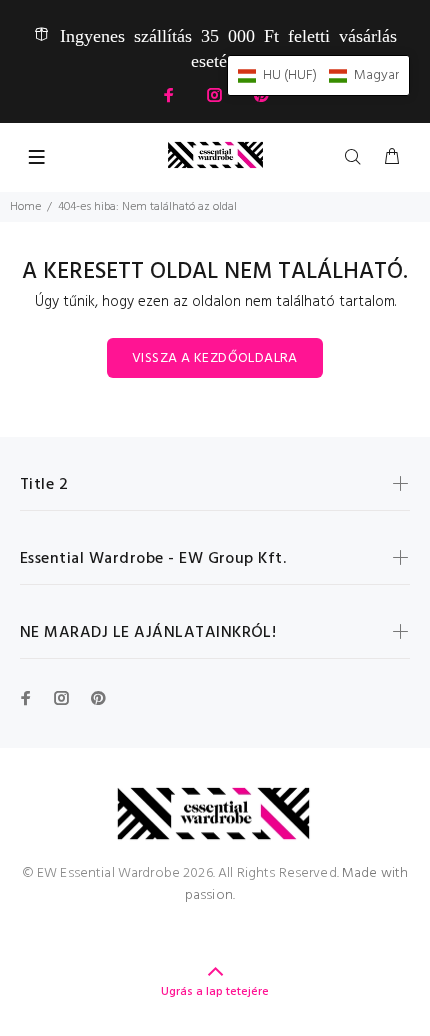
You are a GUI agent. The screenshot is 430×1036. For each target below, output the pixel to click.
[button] (318, 75)
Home (25, 207)
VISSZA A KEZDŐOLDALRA (215, 358)
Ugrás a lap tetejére (215, 992)
